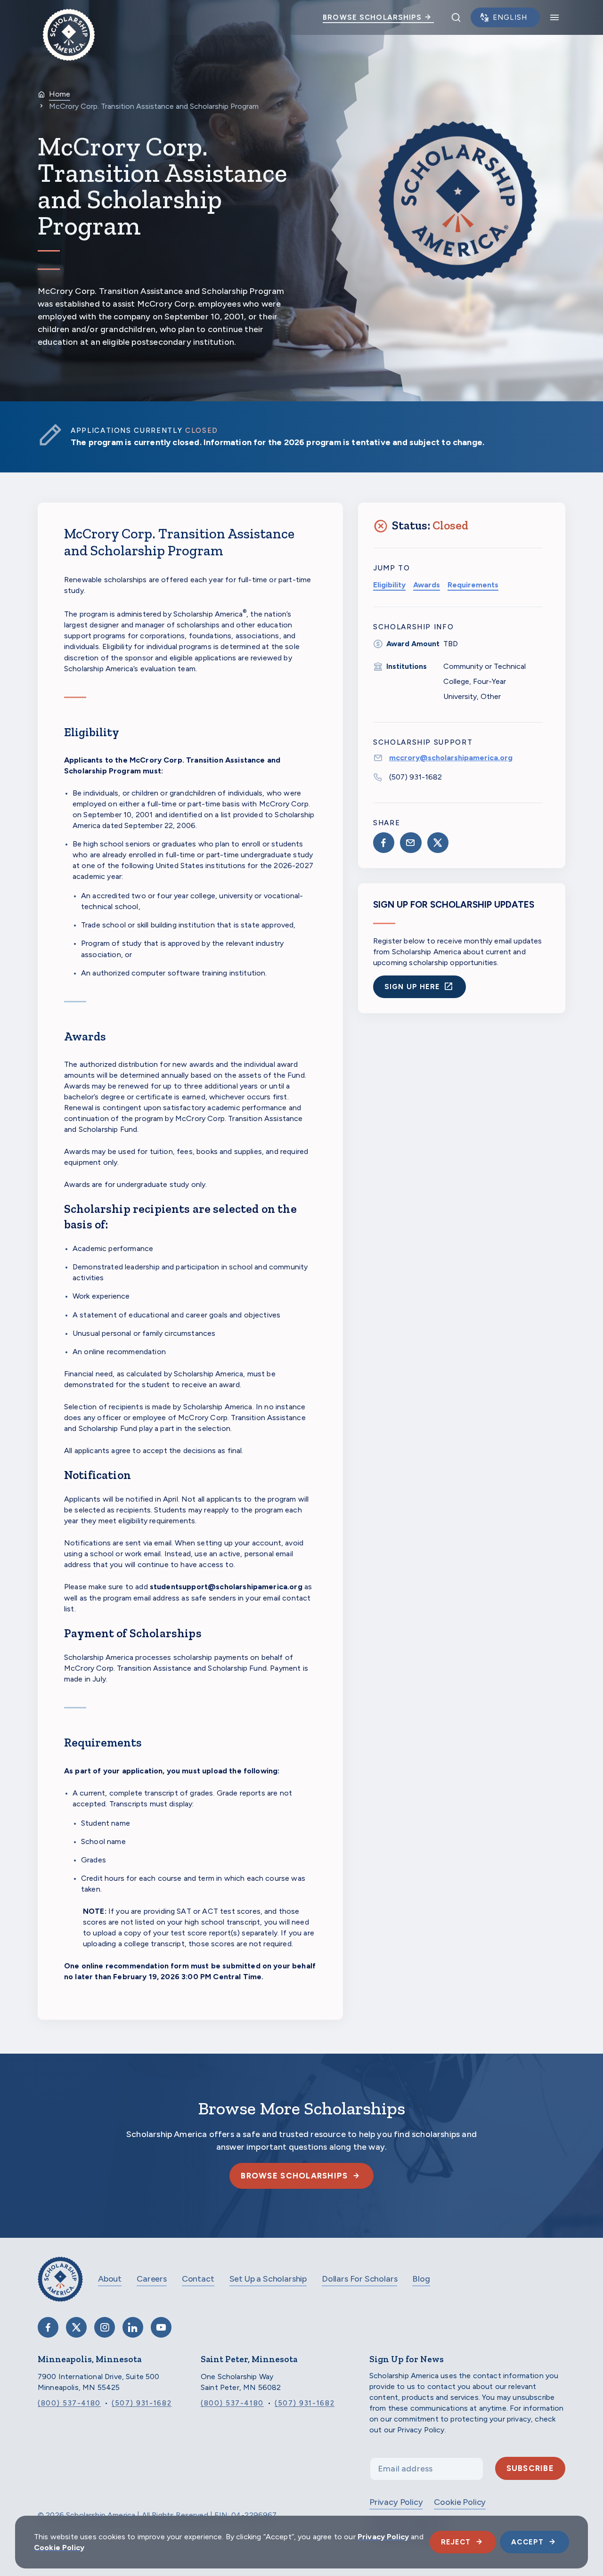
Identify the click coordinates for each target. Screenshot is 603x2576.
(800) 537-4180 (69, 2403)
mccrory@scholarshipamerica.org (451, 758)
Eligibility (389, 585)
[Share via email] (411, 843)
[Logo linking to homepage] (69, 17)
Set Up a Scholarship (268, 2279)
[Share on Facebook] (384, 843)
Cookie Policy (460, 2502)
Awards (427, 585)
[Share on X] (438, 843)
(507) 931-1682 (416, 777)
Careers (152, 2279)
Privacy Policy (396, 2502)
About (110, 2279)
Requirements (473, 585)
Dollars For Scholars (359, 2279)
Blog (421, 2279)
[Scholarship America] (60, 2286)
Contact (198, 2279)
